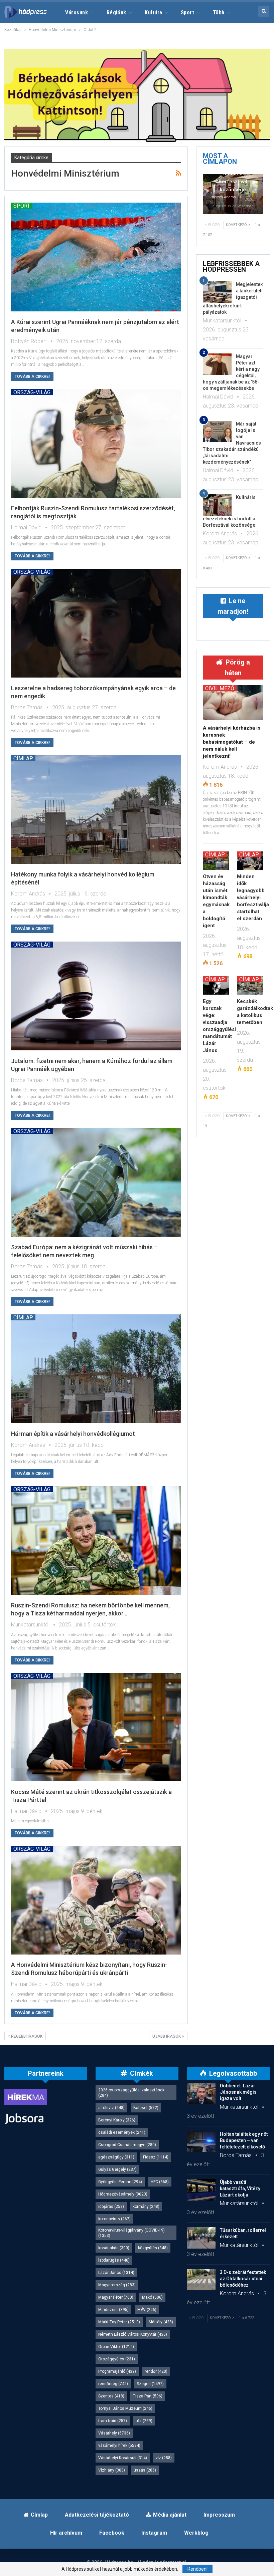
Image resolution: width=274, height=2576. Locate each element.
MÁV (147, 2310)
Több (219, 13)
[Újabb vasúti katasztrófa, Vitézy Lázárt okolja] (201, 2190)
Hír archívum (66, 2533)
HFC (160, 2182)
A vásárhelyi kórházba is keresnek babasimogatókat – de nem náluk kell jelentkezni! (232, 742)
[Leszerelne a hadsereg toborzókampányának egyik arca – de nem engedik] (96, 623)
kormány (146, 2207)
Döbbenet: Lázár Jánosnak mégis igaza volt (238, 2092)
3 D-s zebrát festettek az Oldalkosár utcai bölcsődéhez (243, 2279)
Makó (152, 2297)
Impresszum (219, 2515)
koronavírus (114, 2219)
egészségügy (116, 2157)
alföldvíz (111, 2108)
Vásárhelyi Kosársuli (123, 2458)
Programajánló (117, 2371)
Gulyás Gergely (117, 2169)
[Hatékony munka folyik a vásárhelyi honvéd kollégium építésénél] (96, 810)
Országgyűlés (117, 2359)
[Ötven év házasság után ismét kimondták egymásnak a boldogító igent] (216, 861)
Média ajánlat (170, 2515)
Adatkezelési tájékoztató (97, 2515)
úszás (145, 2470)
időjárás (111, 2207)
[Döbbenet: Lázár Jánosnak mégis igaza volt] (201, 2093)
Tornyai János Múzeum (125, 2408)
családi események (122, 2132)
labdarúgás (114, 2260)
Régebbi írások (26, 2036)
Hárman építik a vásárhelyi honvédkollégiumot (73, 1434)
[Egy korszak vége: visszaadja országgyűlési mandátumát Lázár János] (216, 985)
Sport (187, 13)
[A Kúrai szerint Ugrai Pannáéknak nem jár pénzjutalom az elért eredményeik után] (96, 257)
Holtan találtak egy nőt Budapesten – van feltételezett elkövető (244, 2140)
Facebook (112, 2533)
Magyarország (117, 2285)
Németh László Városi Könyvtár (133, 2334)
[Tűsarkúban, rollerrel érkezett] (201, 2238)
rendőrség (113, 2384)
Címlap (23, 758)
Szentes (111, 2396)
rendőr (156, 2371)
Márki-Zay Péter (119, 2322)
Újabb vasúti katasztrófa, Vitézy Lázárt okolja (240, 2188)
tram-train (113, 2421)
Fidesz (156, 2157)
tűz (144, 2421)
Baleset (146, 2108)
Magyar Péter (116, 2297)
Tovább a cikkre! (32, 376)
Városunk (77, 13)
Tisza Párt (148, 2396)
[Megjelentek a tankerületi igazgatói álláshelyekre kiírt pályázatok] (217, 292)
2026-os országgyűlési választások (131, 2093)
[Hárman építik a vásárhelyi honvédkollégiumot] (96, 1369)
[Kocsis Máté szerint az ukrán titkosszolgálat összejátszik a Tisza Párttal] (96, 1727)
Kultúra (153, 13)
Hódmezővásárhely (123, 2194)
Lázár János (116, 2273)
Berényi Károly (117, 2120)
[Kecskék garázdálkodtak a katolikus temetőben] (250, 985)
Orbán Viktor (116, 2347)
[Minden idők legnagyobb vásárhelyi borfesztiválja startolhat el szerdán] (250, 861)
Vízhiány (112, 2470)
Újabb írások (167, 2036)
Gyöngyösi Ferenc (120, 2182)
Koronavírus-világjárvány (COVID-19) (131, 2233)
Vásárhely (114, 2433)
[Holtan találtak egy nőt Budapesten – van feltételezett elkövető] (201, 2142)
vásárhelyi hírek (119, 2445)
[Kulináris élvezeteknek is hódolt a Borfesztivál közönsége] (217, 505)
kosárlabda (114, 2248)
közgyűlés (153, 2248)
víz (164, 2458)
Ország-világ (32, 392)
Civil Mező (220, 688)
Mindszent (113, 2310)
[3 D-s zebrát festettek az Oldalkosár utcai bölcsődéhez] (201, 2280)
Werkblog (196, 2533)
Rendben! (197, 2569)
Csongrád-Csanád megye (127, 2145)
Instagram (154, 2533)
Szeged (150, 2384)
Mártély (161, 2322)
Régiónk (116, 13)
